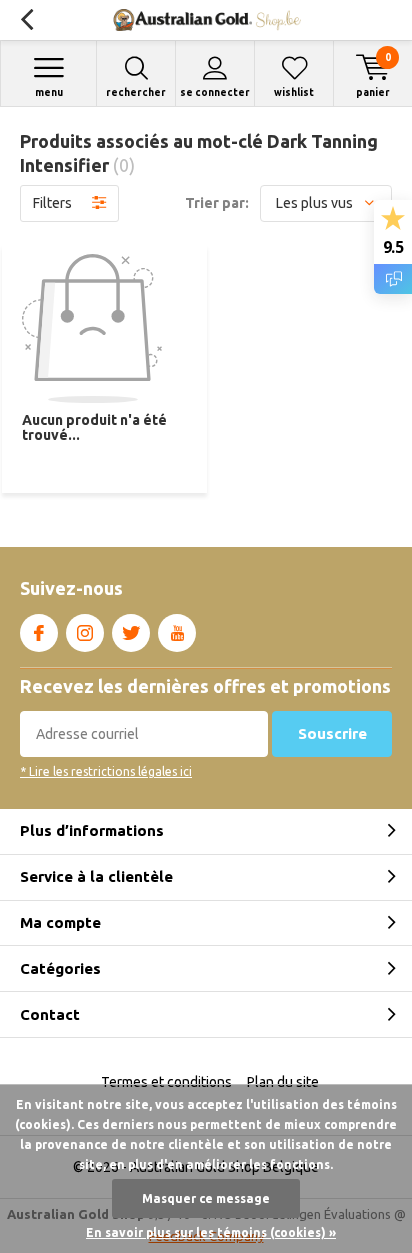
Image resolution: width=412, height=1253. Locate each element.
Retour (26, 20)
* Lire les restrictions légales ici (106, 771)
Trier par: (217, 203)
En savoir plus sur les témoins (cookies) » (211, 1232)
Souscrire (332, 733)
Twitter (131, 633)
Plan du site (283, 1082)
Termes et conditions (166, 1082)
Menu (49, 92)
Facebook (39, 633)
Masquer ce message (206, 1198)
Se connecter (215, 92)
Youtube (177, 633)
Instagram (85, 633)
